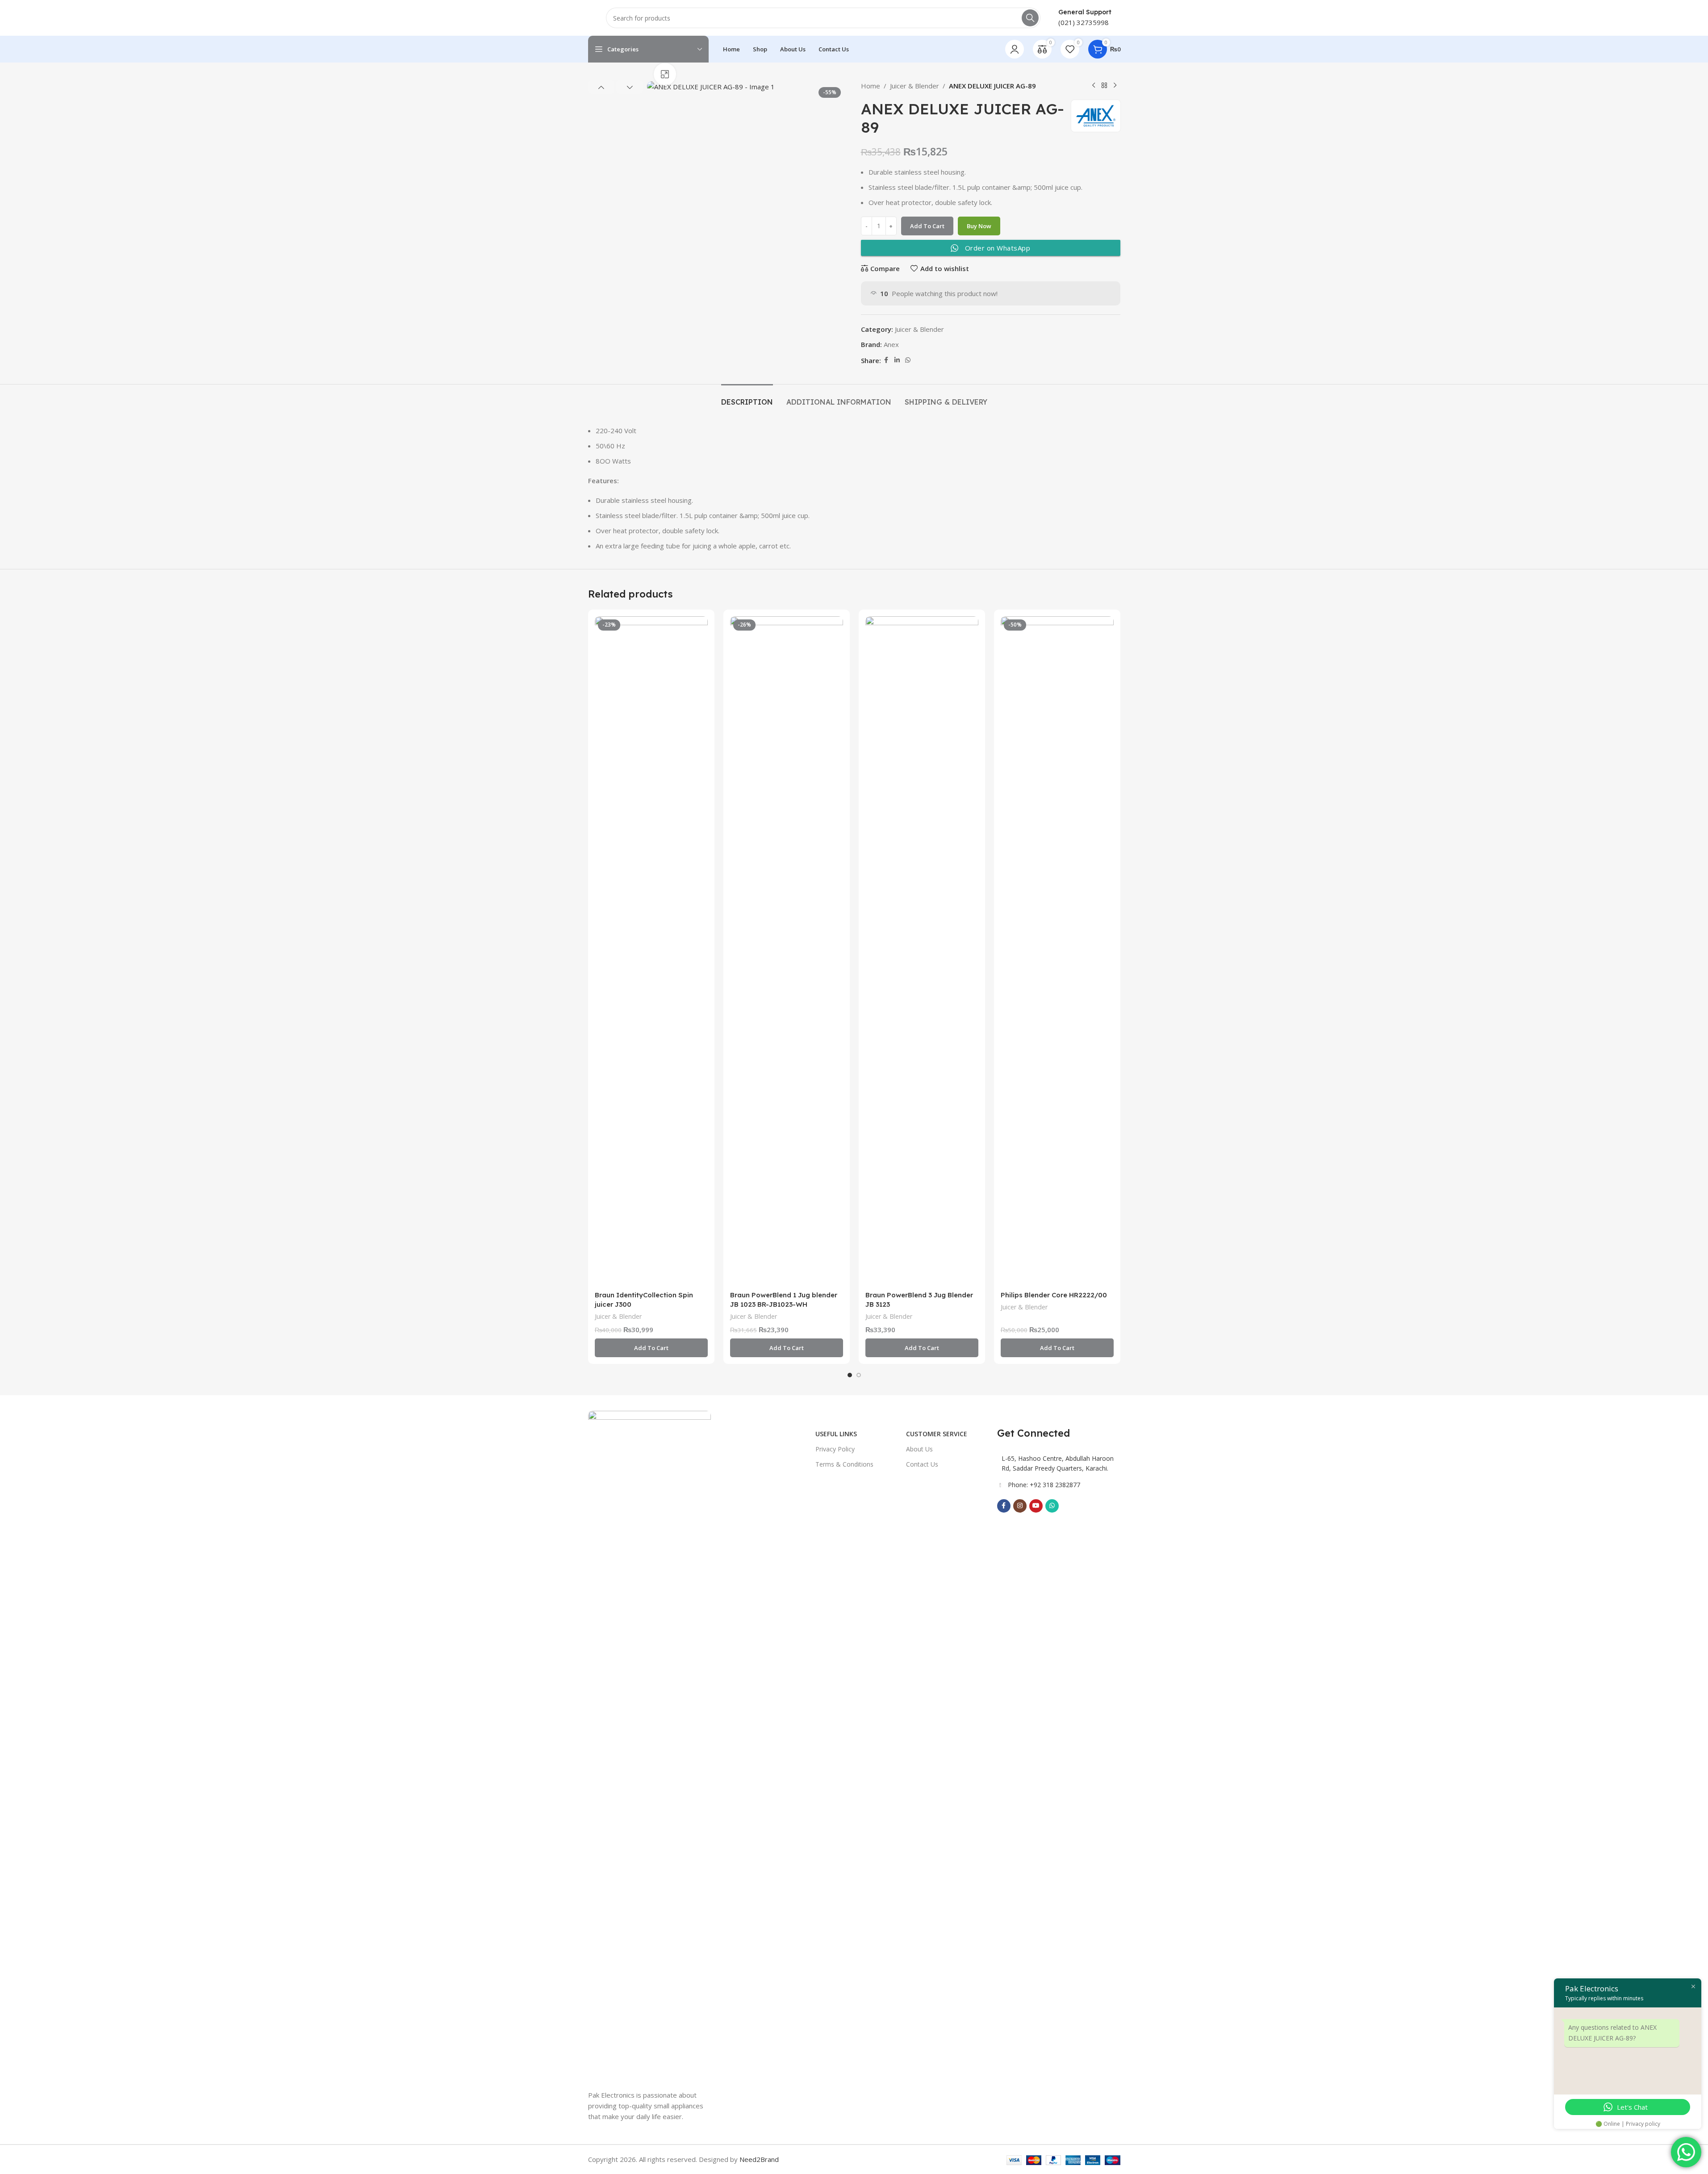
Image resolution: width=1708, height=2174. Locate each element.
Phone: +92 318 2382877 (1044, 1485)
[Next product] (1115, 86)
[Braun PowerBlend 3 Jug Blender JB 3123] (922, 951)
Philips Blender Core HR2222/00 (1054, 1295)
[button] (601, 87)
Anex (891, 344)
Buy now (979, 226)
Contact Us (922, 1464)
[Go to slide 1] (850, 1375)
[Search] (1030, 18)
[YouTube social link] (1036, 1506)
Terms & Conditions (844, 1464)
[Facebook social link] (886, 360)
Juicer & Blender (915, 86)
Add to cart (927, 226)
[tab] (747, 398)
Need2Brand (759, 2159)
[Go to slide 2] (859, 1375)
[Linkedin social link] (897, 360)
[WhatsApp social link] (908, 360)
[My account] (1015, 49)
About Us (919, 1449)
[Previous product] (1094, 86)
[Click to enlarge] (665, 74)
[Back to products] (1104, 86)
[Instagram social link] (1020, 1506)
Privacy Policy (835, 1449)
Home (871, 86)
